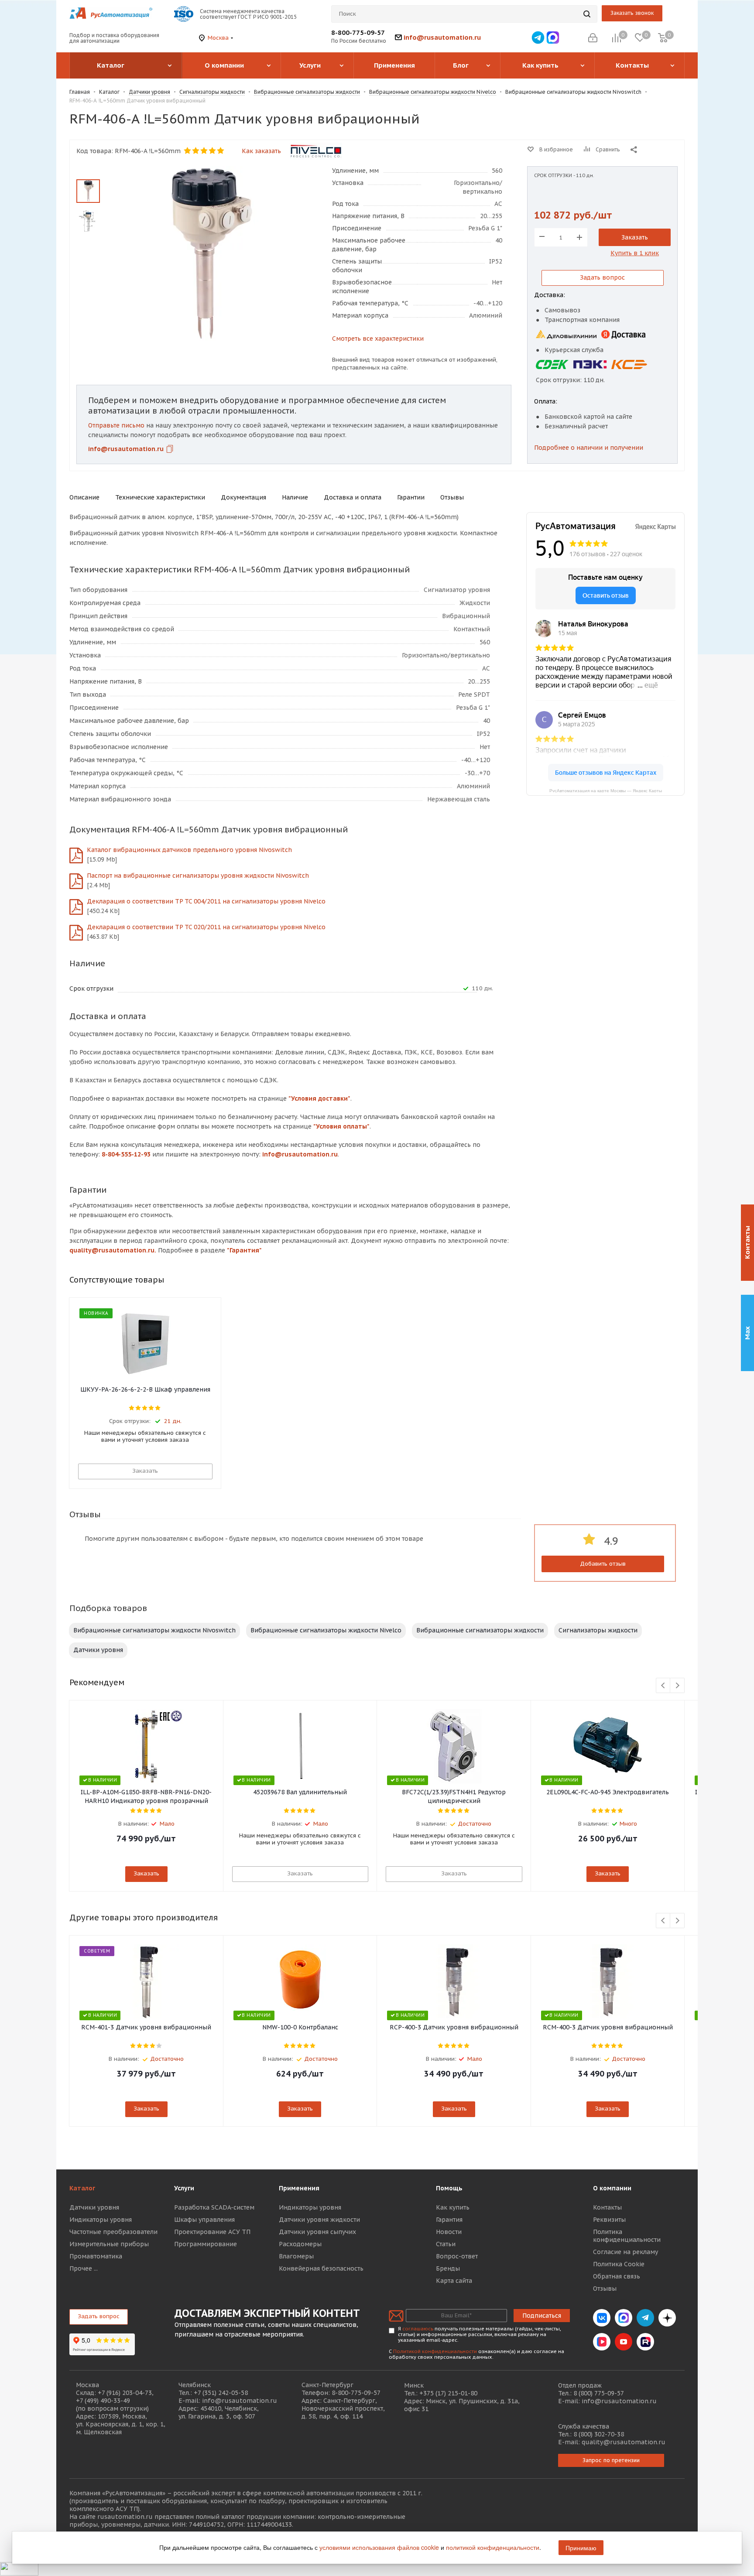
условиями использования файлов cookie (379, 2547)
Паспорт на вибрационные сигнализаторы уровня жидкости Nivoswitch (198, 876)
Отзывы (605, 2289)
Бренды (448, 2268)
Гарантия (449, 2220)
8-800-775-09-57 (358, 32)
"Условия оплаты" (341, 1126)
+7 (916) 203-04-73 (125, 2393)
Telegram (645, 2318)
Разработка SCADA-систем (214, 2207)
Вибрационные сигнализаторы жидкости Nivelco (326, 1630)
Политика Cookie (619, 2264)
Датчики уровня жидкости (319, 2220)
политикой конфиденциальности (493, 2547)
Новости (449, 2232)
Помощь (449, 2188)
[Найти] (587, 14)
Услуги (184, 2188)
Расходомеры (300, 2244)
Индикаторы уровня (101, 2220)
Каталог (82, 2188)
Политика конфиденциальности (627, 2236)
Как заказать (261, 151)
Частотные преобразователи (113, 2232)
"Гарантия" (244, 1250)
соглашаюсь (418, 2329)
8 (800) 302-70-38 (599, 2434)
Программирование (206, 2244)
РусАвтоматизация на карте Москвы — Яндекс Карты (606, 790)
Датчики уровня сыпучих (317, 2232)
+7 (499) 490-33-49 (103, 2401)
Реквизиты (609, 2220)
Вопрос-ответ (457, 2256)
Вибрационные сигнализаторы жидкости (480, 1630)
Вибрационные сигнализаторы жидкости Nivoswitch (154, 1630)
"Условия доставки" (319, 1098)
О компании (612, 2188)
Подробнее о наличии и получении (589, 448)
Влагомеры (296, 2256)
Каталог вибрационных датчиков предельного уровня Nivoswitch (189, 850)
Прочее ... (84, 2268)
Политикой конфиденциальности (435, 2351)
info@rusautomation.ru (442, 37)
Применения (299, 2188)
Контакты (607, 2207)
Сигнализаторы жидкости (598, 1630)
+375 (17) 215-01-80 (448, 2393)
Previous (663, 1686)
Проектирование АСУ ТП (212, 2232)
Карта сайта (454, 2281)
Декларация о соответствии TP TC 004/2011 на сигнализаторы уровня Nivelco (206, 901)
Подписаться (542, 2316)
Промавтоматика (96, 2256)
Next (677, 1686)
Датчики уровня (98, 1650)
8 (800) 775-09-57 (599, 2393)
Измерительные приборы (109, 2244)
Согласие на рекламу (625, 2252)
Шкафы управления (204, 2220)
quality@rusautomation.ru (624, 2442)
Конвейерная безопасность (321, 2268)
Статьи (446, 2244)
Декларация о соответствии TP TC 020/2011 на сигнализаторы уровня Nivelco (206, 927)
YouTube (624, 2342)
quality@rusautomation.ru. (113, 1250)
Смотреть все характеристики (378, 339)
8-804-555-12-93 (126, 1154)
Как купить (453, 2207)
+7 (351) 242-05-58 (221, 2393)
